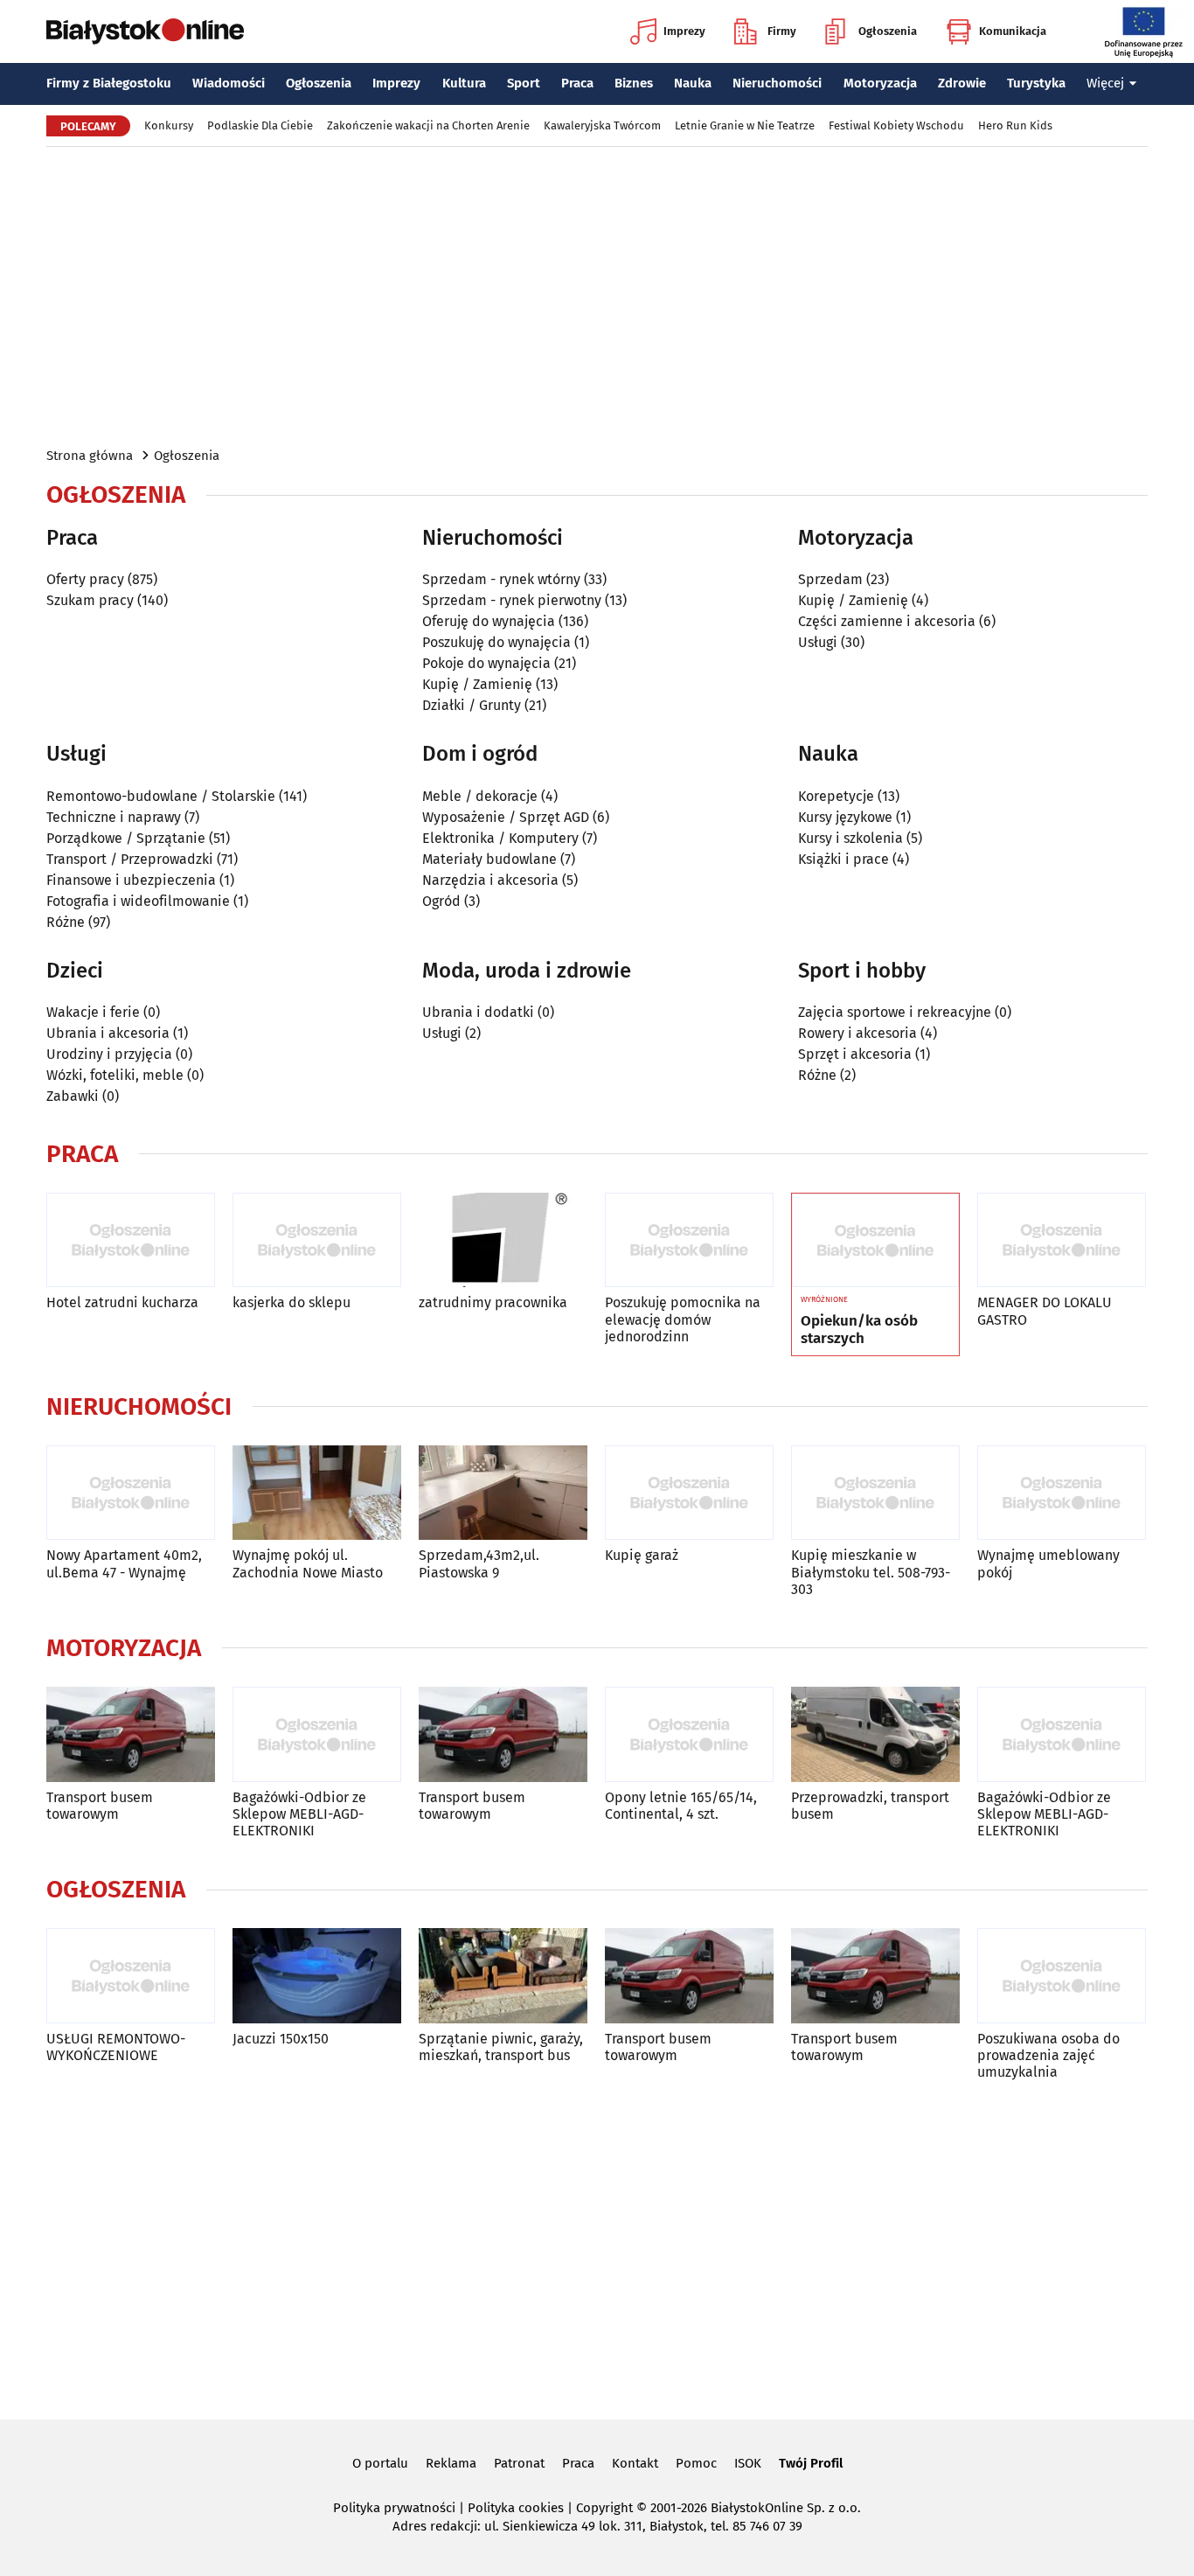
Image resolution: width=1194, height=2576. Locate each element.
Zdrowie (962, 83)
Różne (66, 922)
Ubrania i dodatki (478, 1012)
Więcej (1105, 83)
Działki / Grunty (472, 705)
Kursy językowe (845, 817)
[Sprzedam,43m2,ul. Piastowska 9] (503, 1493)
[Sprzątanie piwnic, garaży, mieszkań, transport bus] (503, 1976)
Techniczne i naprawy (114, 817)
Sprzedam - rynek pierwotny (512, 600)
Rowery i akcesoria (857, 1033)
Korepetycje (836, 796)
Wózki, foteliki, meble (115, 1075)
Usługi (818, 642)
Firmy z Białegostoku (109, 83)
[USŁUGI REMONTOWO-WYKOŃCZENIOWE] (131, 1976)
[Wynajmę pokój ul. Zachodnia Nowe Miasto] (317, 1493)
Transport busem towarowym (100, 1806)
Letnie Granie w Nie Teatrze (745, 125)
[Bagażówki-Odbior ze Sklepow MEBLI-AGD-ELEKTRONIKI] (317, 1734)
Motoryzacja (880, 83)
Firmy (782, 31)
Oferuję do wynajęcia (489, 621)
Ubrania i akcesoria (108, 1033)
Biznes (634, 83)
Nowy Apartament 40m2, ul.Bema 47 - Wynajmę (124, 1563)
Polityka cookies (516, 2508)
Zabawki (73, 1096)
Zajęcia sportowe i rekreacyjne (895, 1012)
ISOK (748, 2463)
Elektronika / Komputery (500, 838)
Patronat (519, 2463)
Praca (577, 83)
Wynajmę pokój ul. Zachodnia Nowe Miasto (308, 1563)
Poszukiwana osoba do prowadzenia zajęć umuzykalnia (1048, 2055)
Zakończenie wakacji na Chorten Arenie (428, 125)
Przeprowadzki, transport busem (870, 1806)
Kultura (464, 83)
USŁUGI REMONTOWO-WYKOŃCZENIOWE (116, 2047)
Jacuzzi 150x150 (281, 2039)
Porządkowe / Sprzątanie (126, 838)
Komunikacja (1013, 31)
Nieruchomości (777, 83)
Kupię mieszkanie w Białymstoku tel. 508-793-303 (871, 1572)
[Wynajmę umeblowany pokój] (1062, 1493)
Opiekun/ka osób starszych (859, 1330)
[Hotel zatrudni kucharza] (131, 1240)
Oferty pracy (85, 579)
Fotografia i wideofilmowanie (138, 901)
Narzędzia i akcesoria (490, 880)
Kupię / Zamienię (477, 684)
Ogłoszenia (888, 31)
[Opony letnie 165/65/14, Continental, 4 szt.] (689, 1734)
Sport (524, 83)
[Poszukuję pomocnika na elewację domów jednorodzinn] (689, 1240)
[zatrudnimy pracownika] (503, 1240)
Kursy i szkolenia (850, 838)
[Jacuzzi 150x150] (317, 1976)
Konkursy (169, 125)
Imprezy (684, 31)
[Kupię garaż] (689, 1493)
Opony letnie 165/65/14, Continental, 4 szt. (681, 1806)
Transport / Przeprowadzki (130, 859)
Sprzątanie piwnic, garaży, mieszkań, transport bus (501, 2047)
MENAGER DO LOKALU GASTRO (1045, 1311)
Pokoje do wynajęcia (486, 663)
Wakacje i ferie (93, 1012)
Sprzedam (830, 579)
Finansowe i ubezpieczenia (131, 880)
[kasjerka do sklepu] (317, 1240)
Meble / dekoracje (480, 796)
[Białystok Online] (145, 31)
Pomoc (696, 2463)
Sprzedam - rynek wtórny (501, 579)
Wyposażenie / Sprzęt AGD (506, 817)
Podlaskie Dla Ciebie (260, 125)
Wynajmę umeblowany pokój (1048, 1563)
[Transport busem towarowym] (131, 1734)
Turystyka (1036, 83)
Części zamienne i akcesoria (887, 621)
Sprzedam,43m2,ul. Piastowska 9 (479, 1563)
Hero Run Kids (1015, 125)
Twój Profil (811, 2463)
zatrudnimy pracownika (493, 1302)
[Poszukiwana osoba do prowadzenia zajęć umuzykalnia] (1062, 1976)
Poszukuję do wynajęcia (496, 642)
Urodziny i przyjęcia (109, 1054)
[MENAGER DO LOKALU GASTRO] (1062, 1240)
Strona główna (90, 456)
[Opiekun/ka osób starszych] (875, 1241)
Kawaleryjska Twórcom (602, 125)
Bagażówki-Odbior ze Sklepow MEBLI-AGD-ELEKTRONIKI (299, 1814)
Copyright (604, 2508)
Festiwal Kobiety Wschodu (896, 125)
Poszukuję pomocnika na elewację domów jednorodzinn (683, 1319)
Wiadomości (229, 83)
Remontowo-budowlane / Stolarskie (161, 796)
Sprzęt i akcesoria (855, 1054)
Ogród (441, 901)
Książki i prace (843, 859)
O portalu (380, 2463)
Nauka (693, 83)
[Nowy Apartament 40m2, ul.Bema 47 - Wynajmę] (131, 1493)
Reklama (451, 2463)
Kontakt (635, 2463)
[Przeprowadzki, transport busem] (875, 1734)
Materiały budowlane (489, 859)
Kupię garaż (642, 1555)
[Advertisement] (597, 296)
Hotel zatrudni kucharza (122, 1302)
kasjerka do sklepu (292, 1302)
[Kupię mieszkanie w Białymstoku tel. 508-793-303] (875, 1493)
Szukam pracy (90, 600)
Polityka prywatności (394, 2508)
